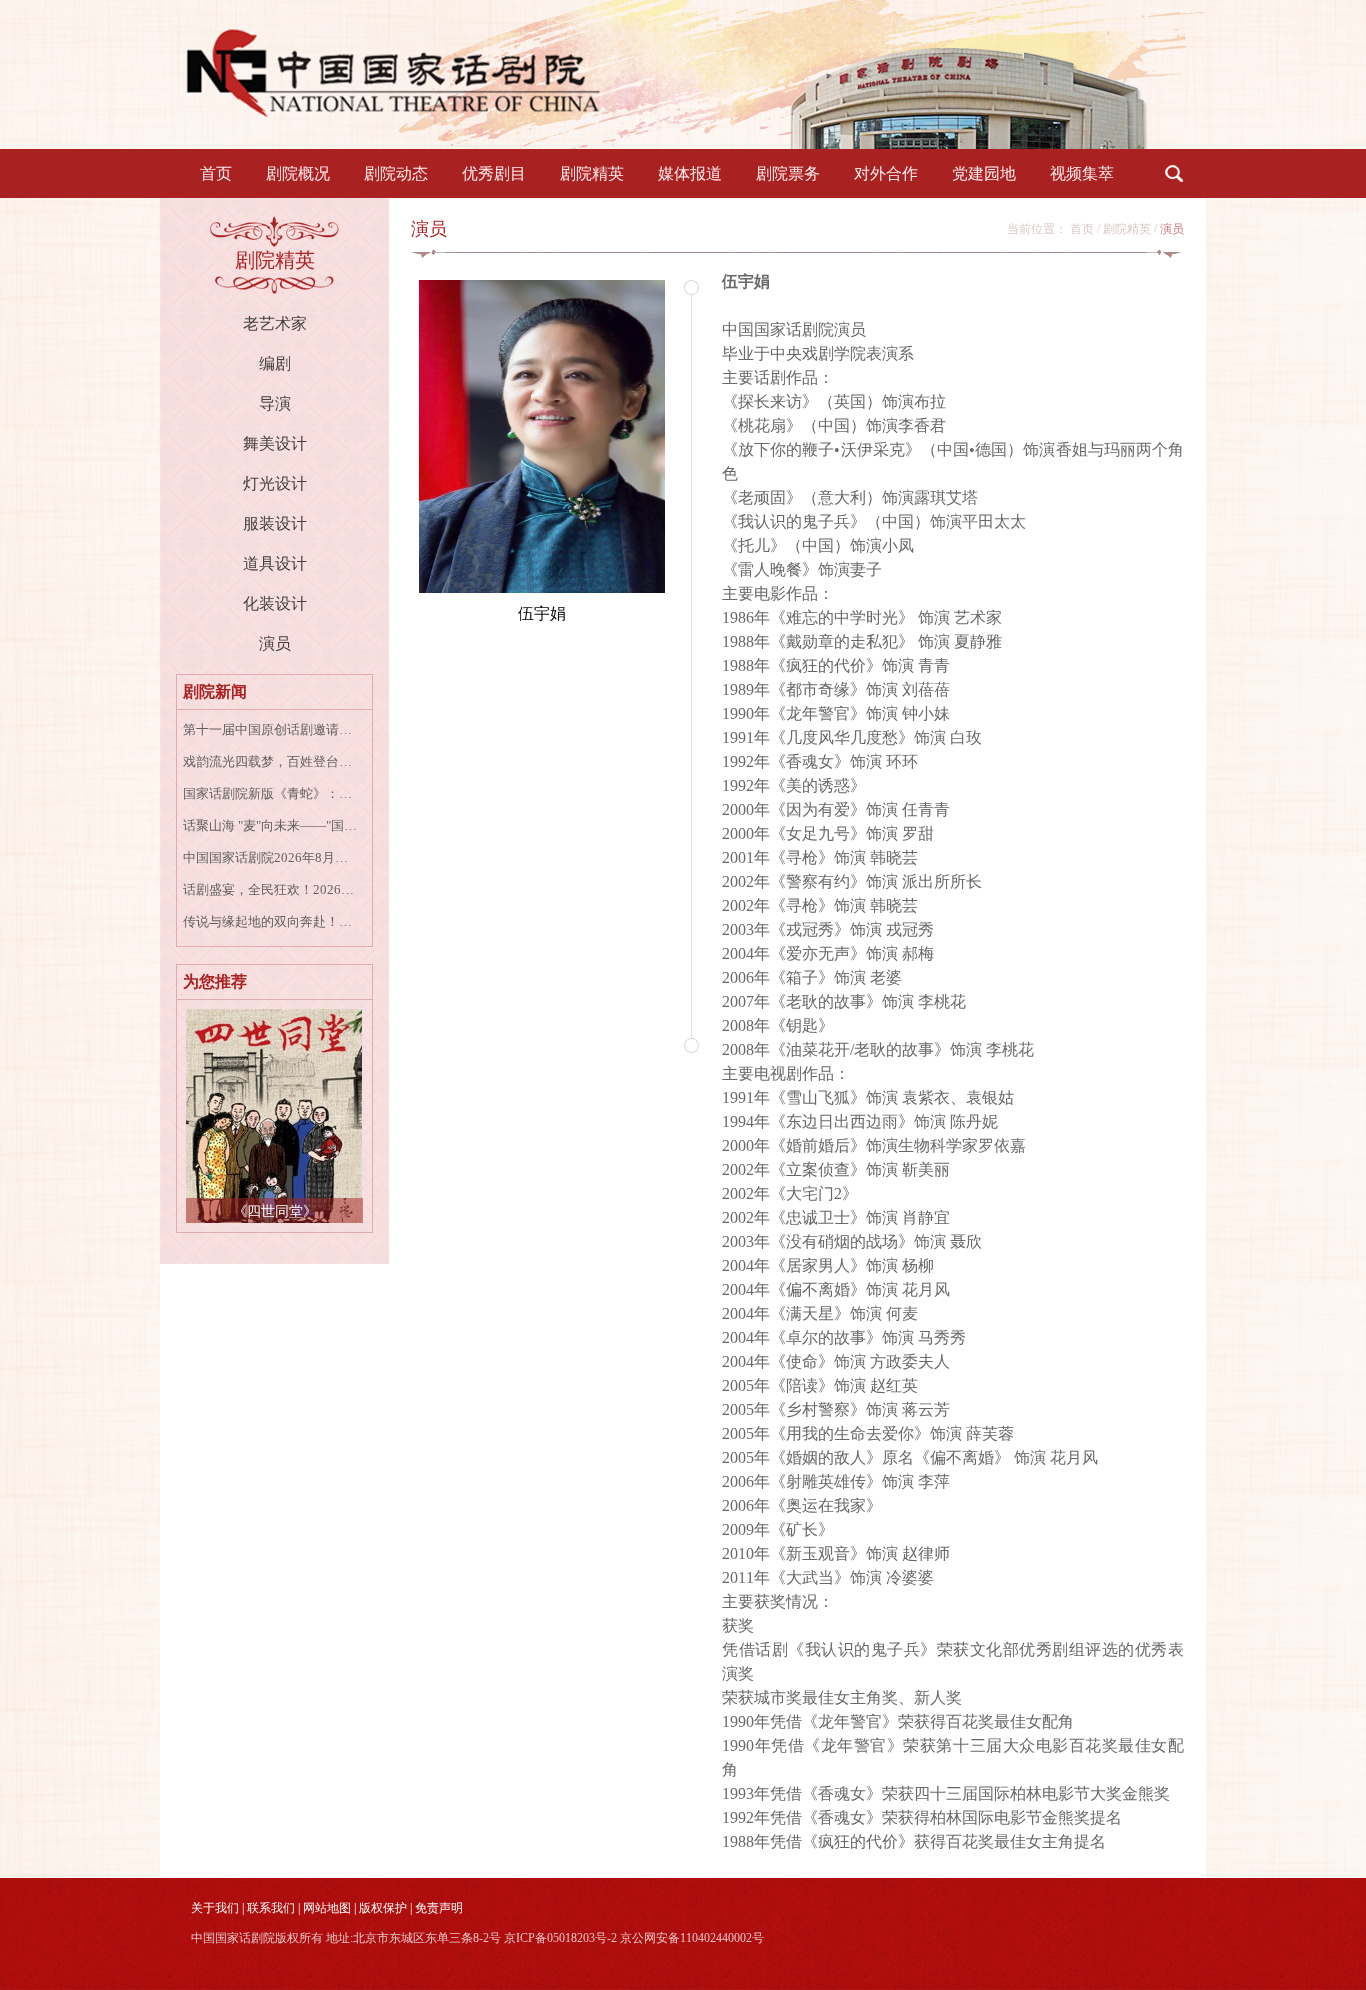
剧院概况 (298, 173)
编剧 (275, 363)
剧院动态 (396, 173)
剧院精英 (592, 173)
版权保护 (383, 1908)
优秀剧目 (494, 173)
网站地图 (327, 1908)
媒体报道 (690, 173)
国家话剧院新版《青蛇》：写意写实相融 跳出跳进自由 (271, 793)
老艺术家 (275, 323)
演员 (275, 643)
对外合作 (886, 173)
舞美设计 (275, 443)
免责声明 (439, 1908)
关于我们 (215, 1908)
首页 (216, 173)
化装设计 (275, 603)
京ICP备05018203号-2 (560, 1938)
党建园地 (984, 173)
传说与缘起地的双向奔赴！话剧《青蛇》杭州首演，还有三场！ (271, 921)
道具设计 (275, 563)
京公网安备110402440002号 (692, 1938)
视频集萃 (1082, 173)
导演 (275, 403)
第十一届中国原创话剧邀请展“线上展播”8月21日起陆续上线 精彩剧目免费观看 (271, 729)
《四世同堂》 (275, 1211)
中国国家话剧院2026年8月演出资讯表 (271, 857)
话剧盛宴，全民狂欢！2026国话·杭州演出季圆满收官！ (271, 889)
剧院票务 (788, 173)
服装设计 (275, 523)
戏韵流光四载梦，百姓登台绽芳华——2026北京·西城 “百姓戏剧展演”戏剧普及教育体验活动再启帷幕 (271, 761)
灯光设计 (275, 483)
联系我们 (271, 1908)
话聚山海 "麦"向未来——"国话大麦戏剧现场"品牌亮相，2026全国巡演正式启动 (271, 825)
